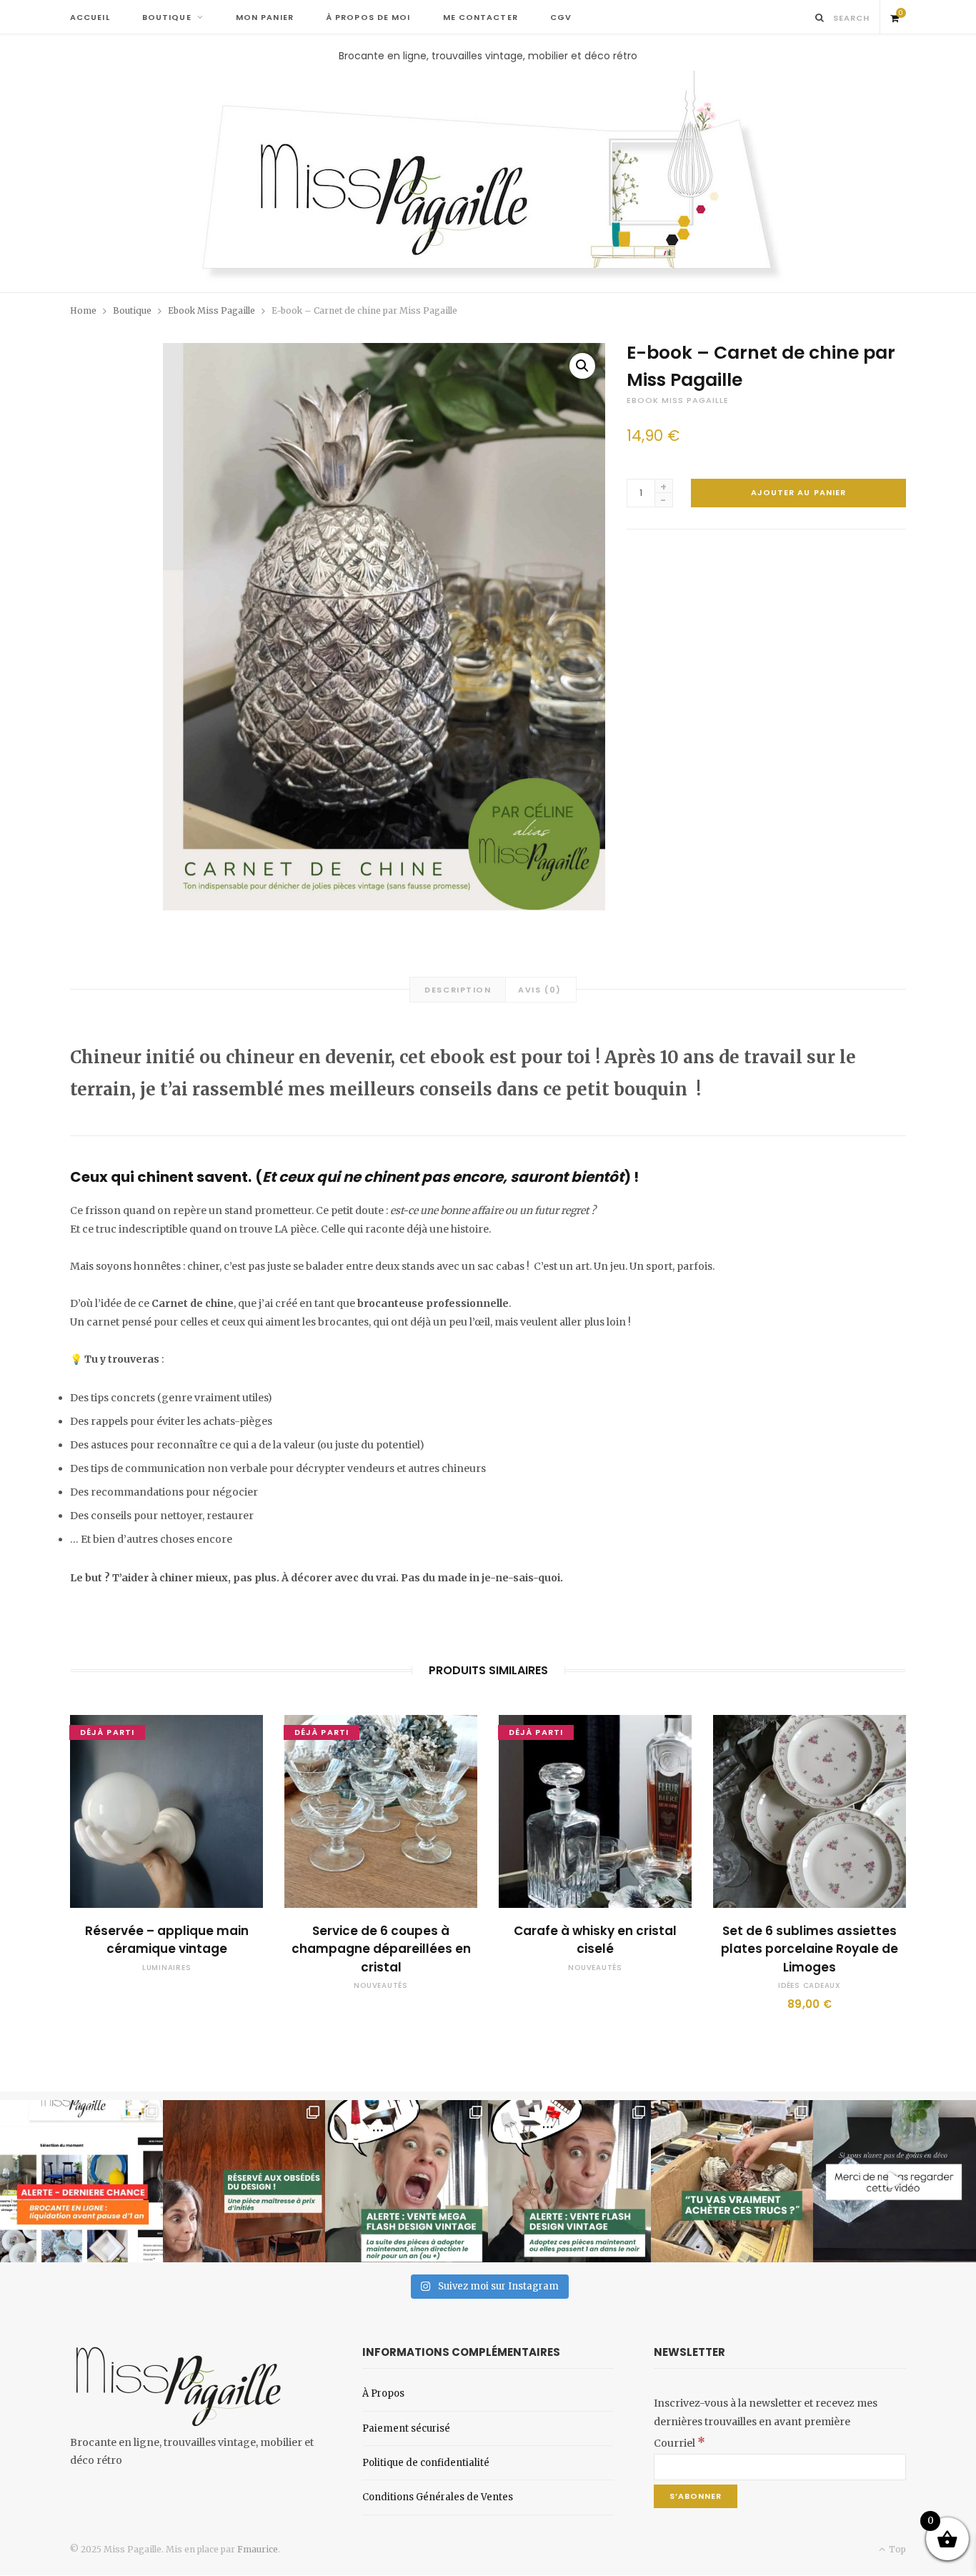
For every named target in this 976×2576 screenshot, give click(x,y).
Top (896, 2549)
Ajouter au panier (799, 492)
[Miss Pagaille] (488, 178)
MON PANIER (265, 17)
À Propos (383, 2393)
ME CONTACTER (480, 17)
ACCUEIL (90, 17)
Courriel (679, 2443)
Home (83, 310)
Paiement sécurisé (406, 2428)
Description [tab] (458, 990)
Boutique (132, 310)
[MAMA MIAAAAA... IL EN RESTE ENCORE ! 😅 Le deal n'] (407, 2182)
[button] (582, 366)
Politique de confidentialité (426, 2463)
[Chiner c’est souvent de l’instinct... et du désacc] (732, 2182)
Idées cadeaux (810, 1985)
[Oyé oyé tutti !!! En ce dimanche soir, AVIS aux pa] (244, 2182)
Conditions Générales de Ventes (438, 2497)
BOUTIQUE (167, 17)
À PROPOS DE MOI (368, 17)
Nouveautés (381, 1985)
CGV (561, 17)
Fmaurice (258, 2549)
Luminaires (167, 1968)
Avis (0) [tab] (539, 990)
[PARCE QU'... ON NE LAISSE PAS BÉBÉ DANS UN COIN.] (569, 2182)
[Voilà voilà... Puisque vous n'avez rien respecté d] (895, 2182)
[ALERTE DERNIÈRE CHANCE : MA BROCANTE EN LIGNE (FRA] (81, 2182)
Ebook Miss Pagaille (211, 310)
